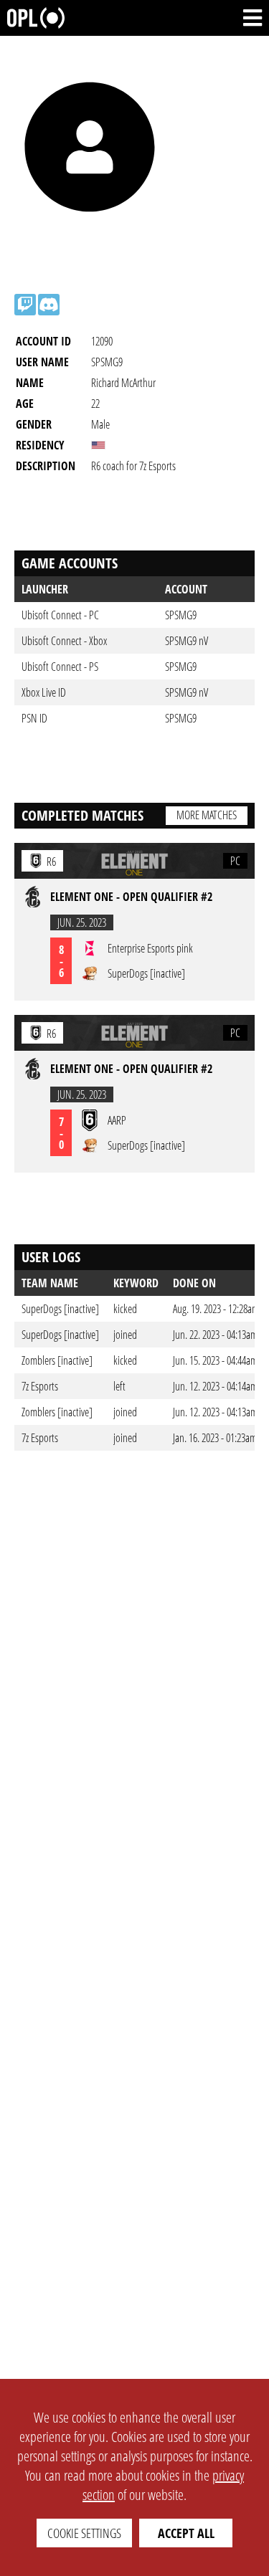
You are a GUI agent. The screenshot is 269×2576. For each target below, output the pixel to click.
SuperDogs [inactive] (60, 1309)
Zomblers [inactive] (57, 1360)
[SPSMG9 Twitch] (25, 305)
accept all (186, 2533)
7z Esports (40, 1386)
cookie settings (84, 2533)
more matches (207, 815)
